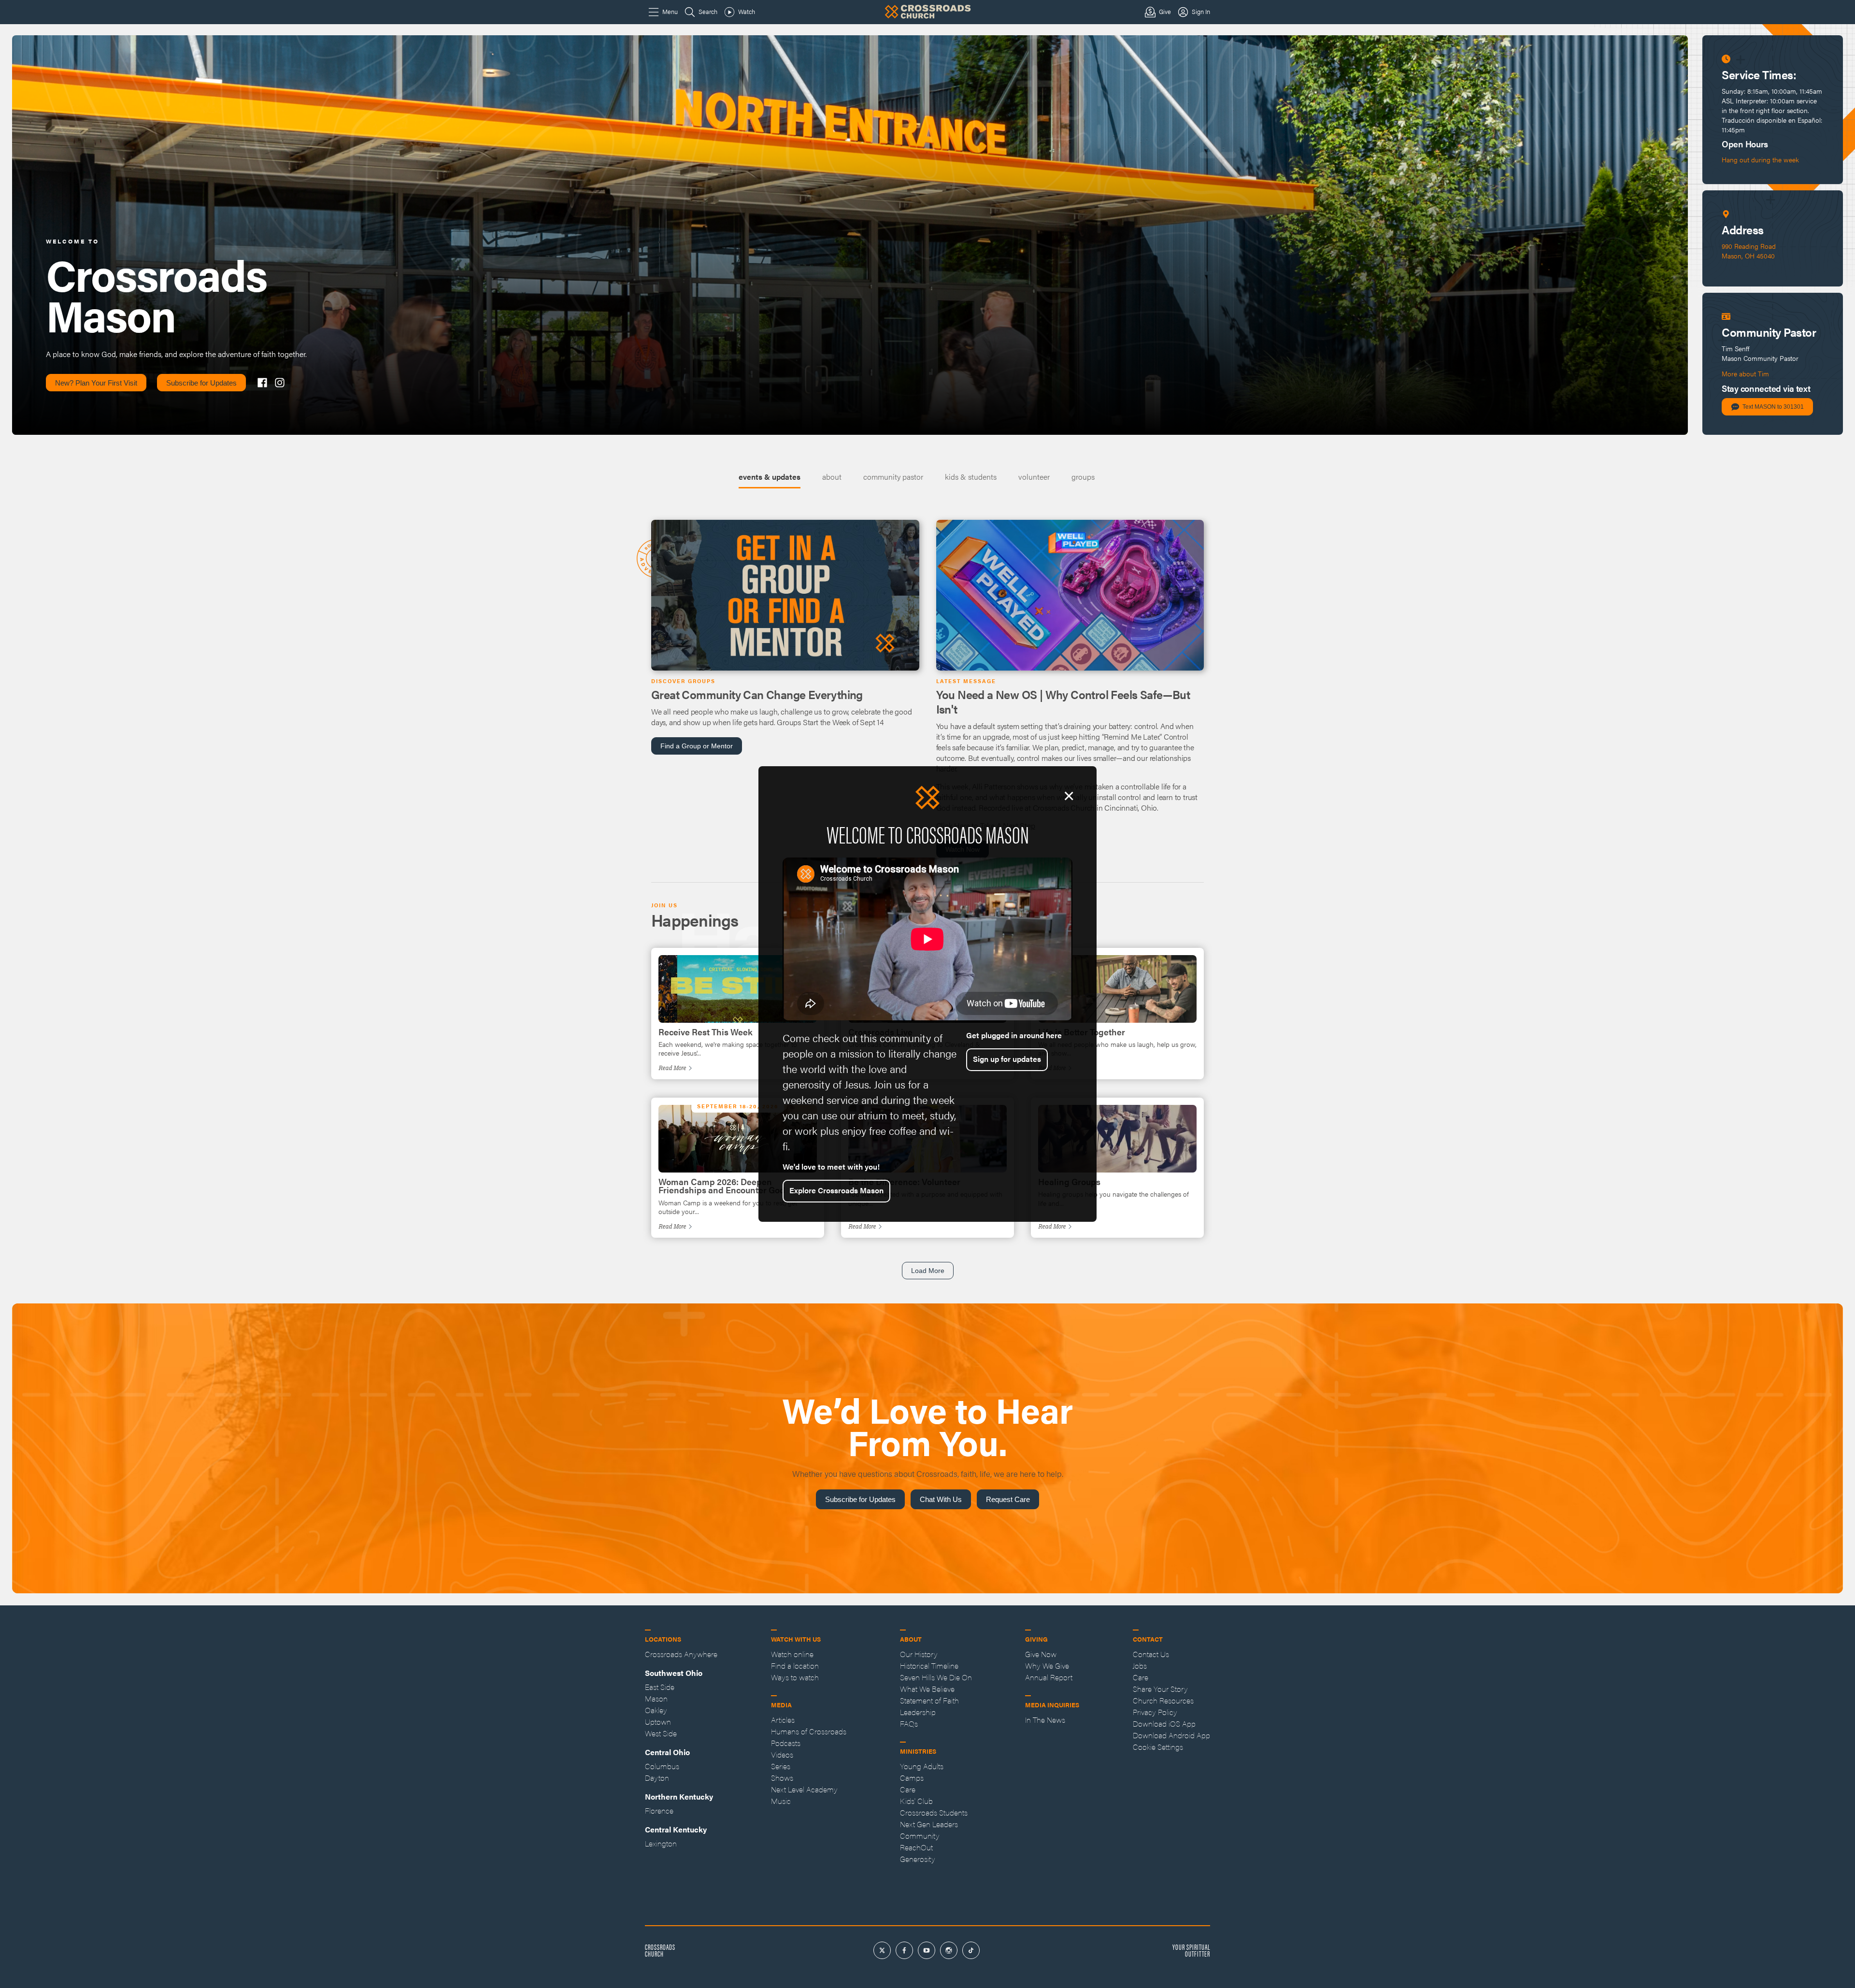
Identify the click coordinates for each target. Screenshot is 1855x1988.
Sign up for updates (1007, 1059)
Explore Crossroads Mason (836, 1190)
